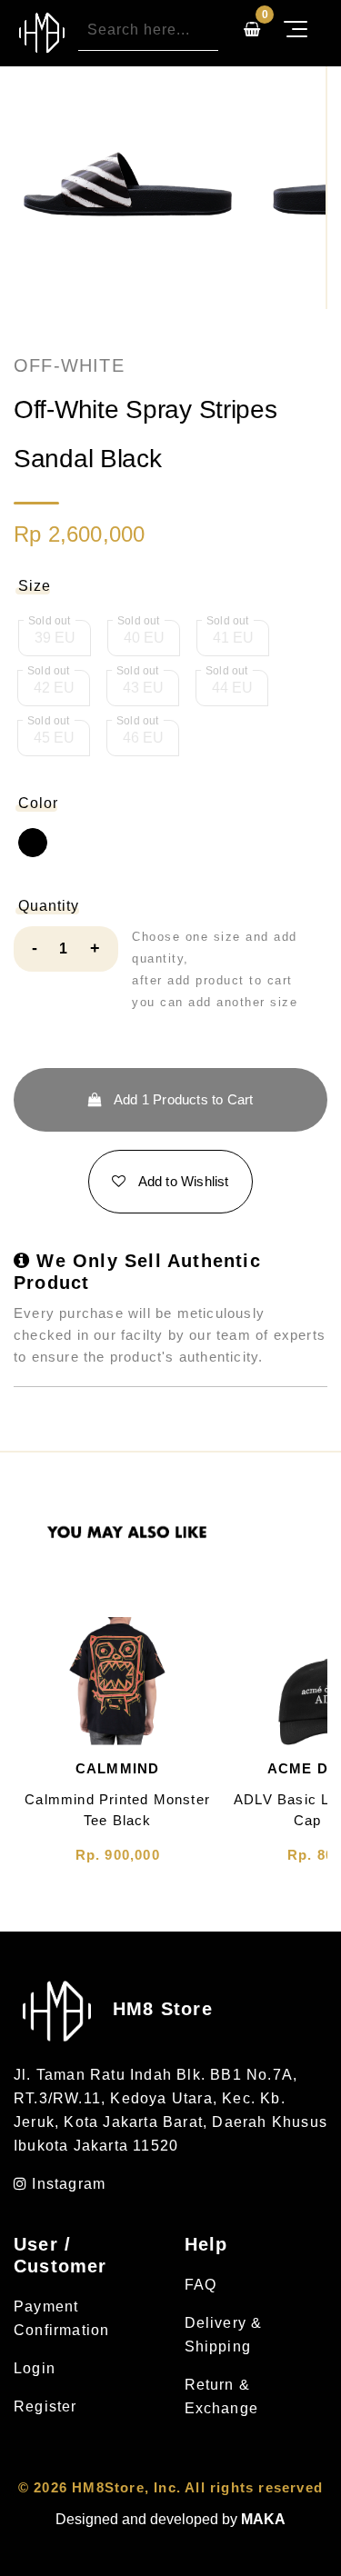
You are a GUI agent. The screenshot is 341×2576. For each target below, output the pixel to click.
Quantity (49, 906)
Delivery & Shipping (224, 2335)
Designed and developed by (170, 2519)
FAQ (201, 2285)
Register (45, 2406)
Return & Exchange (222, 2396)
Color (38, 803)
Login (35, 2368)
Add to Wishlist (182, 1181)
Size (35, 586)
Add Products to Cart (182, 1099)
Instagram (66, 2184)
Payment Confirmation (61, 2318)
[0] (252, 30)
